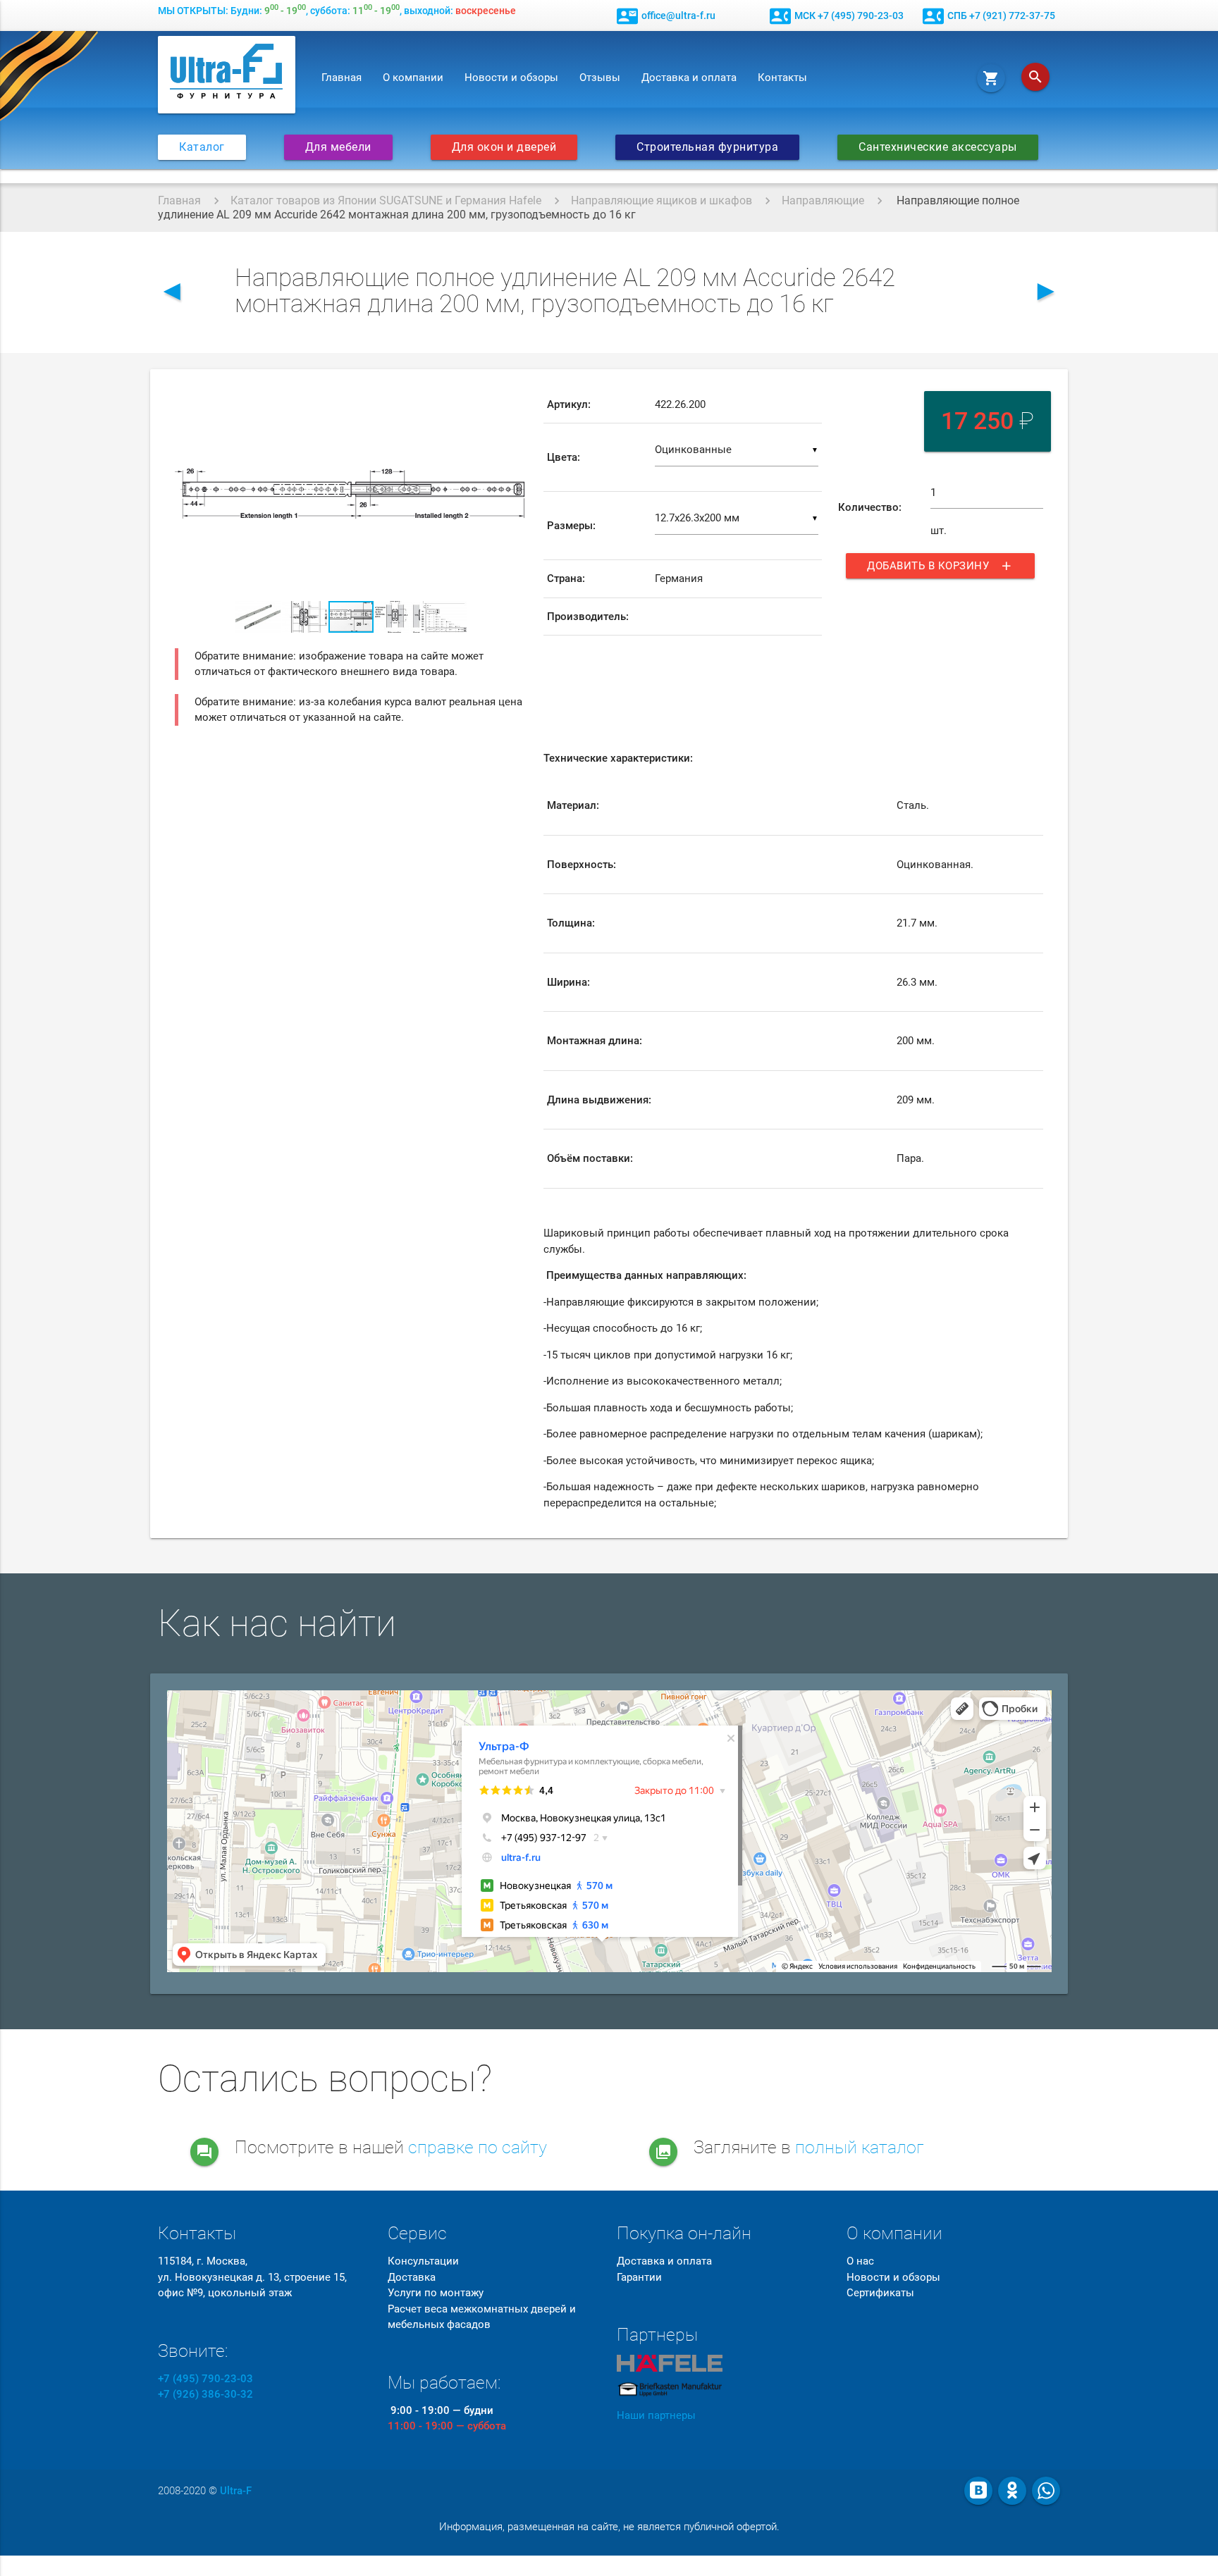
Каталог (202, 147)
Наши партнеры (656, 2415)
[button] (515, 399)
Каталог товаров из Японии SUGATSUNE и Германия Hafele (386, 200)
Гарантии (639, 2277)
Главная (342, 78)
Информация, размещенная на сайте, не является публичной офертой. (609, 2527)
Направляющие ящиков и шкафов (662, 200)
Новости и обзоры (511, 78)
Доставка (412, 2277)
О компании (413, 78)
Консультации (423, 2261)
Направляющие (823, 200)
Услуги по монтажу (436, 2293)
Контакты (782, 78)
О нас (860, 2261)
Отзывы (600, 78)
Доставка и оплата (689, 78)
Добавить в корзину (940, 566)
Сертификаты (880, 2293)
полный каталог (860, 2147)
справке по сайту (478, 2147)
